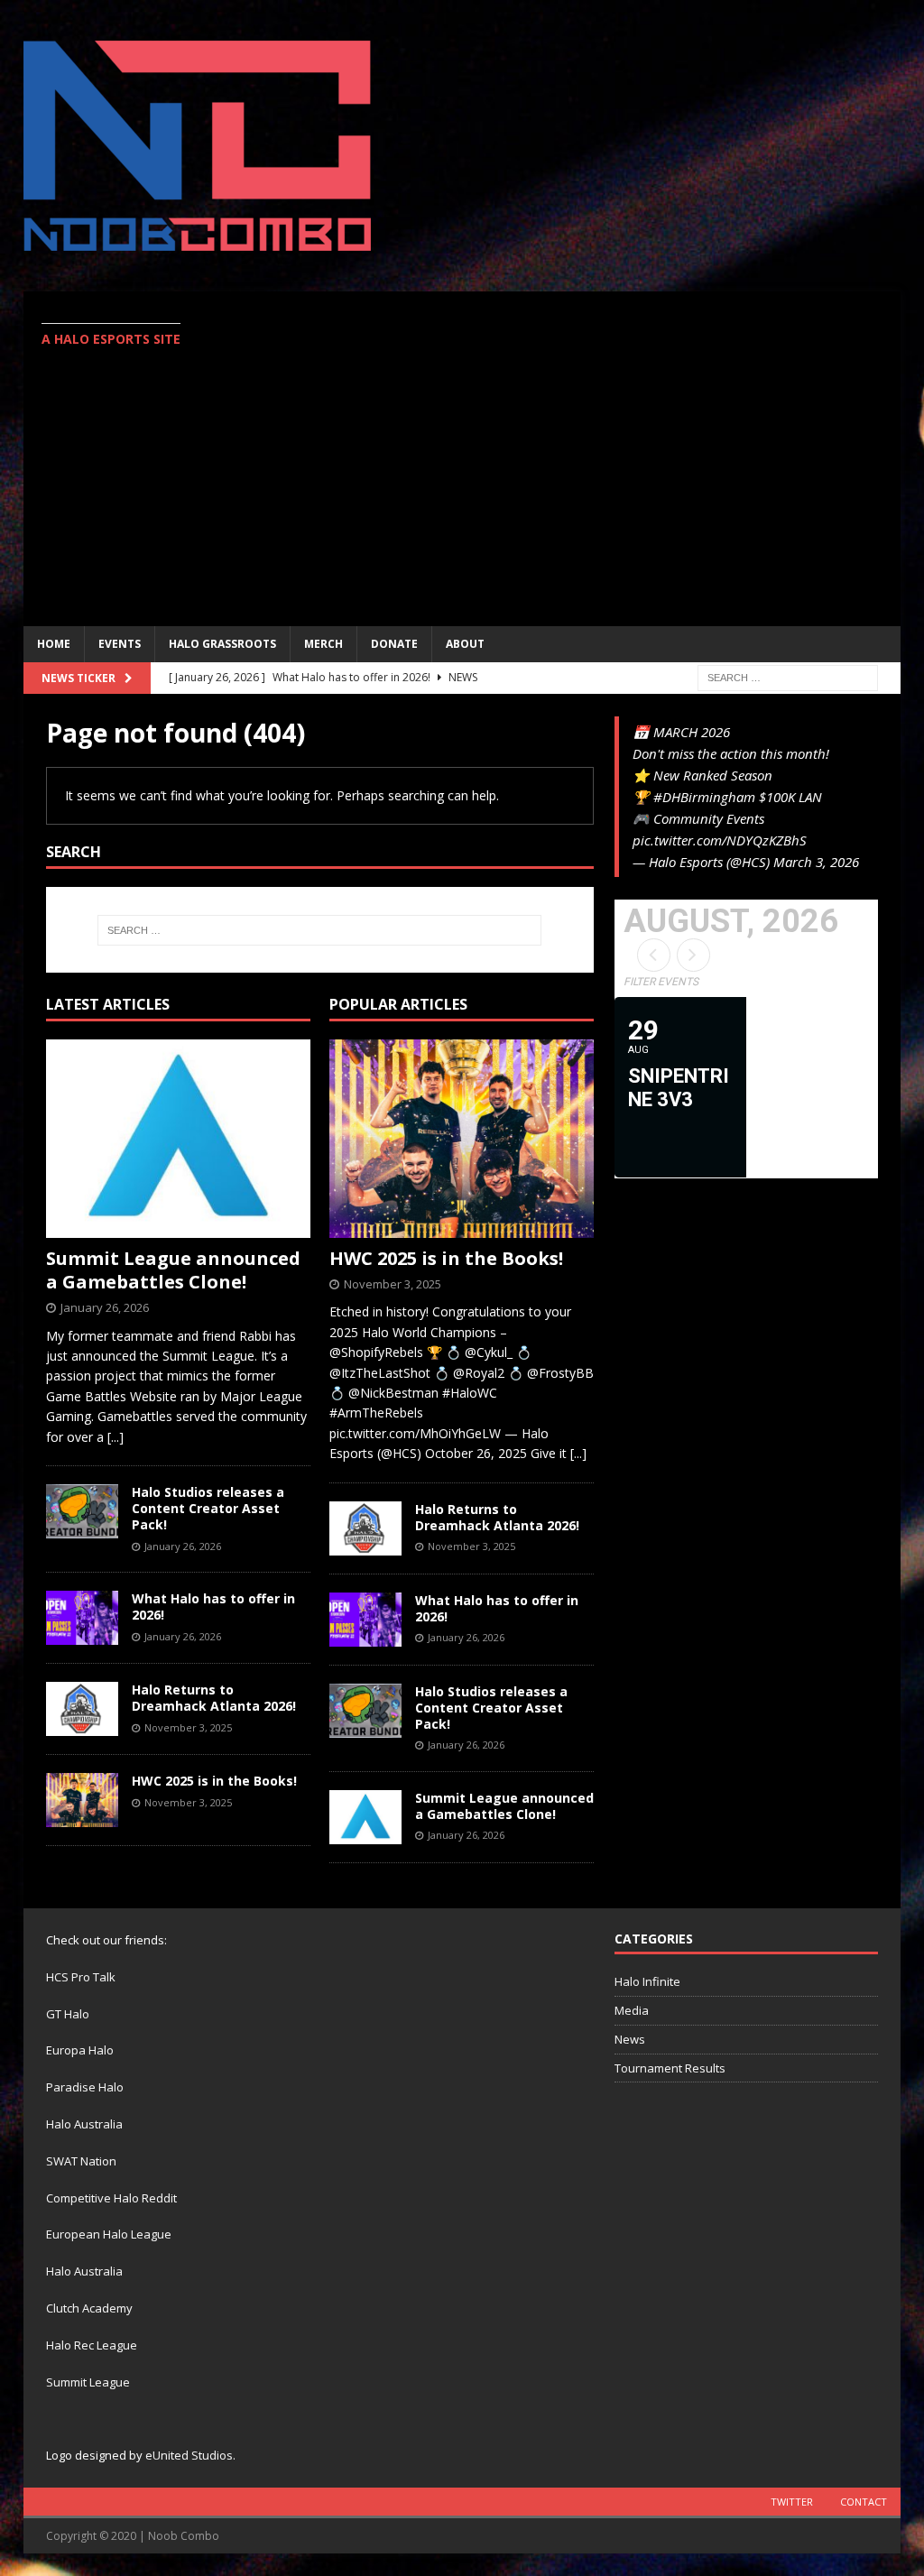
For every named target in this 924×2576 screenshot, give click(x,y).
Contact (864, 2502)
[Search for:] (788, 676)
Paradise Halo (85, 2087)
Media (632, 2010)
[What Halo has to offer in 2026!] (82, 1618)
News (630, 2039)
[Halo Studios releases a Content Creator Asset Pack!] (82, 1511)
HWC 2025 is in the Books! (214, 1781)
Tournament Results (670, 2068)
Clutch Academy (89, 2308)
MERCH (323, 644)
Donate (394, 644)
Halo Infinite (647, 1981)
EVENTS (120, 644)
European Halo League (109, 2234)
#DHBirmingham (704, 797)
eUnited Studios (189, 2455)
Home (54, 644)
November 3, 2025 (188, 1727)
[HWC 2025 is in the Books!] (82, 1800)
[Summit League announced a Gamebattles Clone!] (178, 1139)
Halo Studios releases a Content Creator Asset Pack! (208, 1508)
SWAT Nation (81, 2161)
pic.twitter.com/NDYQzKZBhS (720, 840)
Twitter (792, 2502)
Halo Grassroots (222, 644)
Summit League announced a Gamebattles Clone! (173, 1270)
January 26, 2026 (105, 1307)
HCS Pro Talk (81, 1977)
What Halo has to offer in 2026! (213, 1607)
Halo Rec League (92, 2345)
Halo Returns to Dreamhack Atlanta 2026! (214, 1698)
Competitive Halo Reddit (111, 2198)
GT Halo (68, 2014)
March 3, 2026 (816, 862)
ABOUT (465, 644)
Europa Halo (80, 2050)
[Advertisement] (624, 458)
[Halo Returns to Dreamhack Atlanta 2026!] (82, 1709)
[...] (115, 1437)
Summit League (88, 2382)
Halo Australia (84, 2124)
